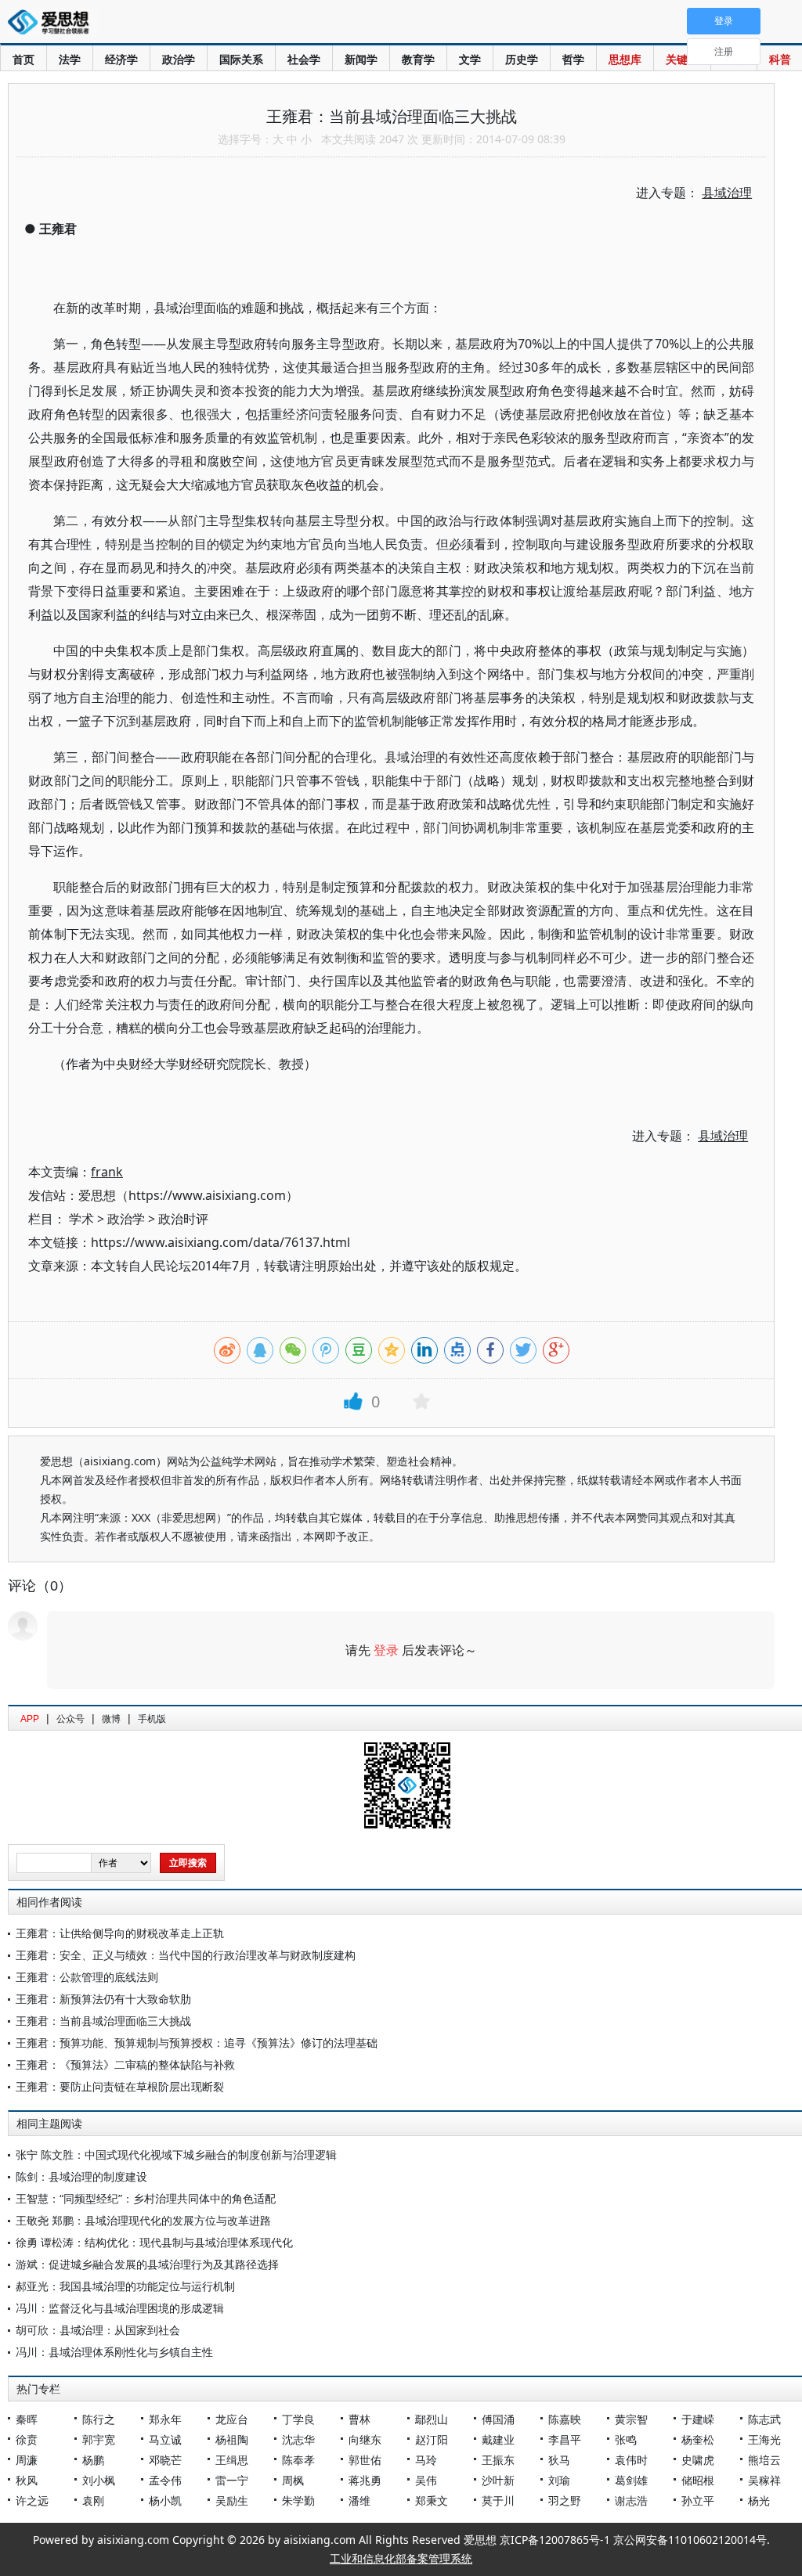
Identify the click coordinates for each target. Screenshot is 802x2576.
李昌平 (565, 2439)
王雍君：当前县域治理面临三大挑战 (103, 2021)
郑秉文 (432, 2500)
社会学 (304, 59)
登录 (386, 1650)
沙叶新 (498, 2480)
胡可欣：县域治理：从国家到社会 (98, 2330)
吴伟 (426, 2480)
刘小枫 (99, 2480)
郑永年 (165, 2419)
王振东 (498, 2460)
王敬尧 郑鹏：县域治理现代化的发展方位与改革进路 (143, 2220)
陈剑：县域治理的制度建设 (81, 2176)
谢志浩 (631, 2500)
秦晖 (27, 2419)
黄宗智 (631, 2419)
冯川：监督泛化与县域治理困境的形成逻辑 (120, 2308)
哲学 (573, 59)
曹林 (359, 2419)
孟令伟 (165, 2480)
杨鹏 (93, 2460)
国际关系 (241, 59)
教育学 (418, 59)
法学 (70, 59)
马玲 (426, 2460)
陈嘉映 (565, 2419)
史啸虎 (698, 2460)
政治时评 (183, 1219)
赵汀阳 (432, 2439)
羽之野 (565, 2500)
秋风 (27, 2480)
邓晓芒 (165, 2460)
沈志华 (298, 2439)
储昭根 (698, 2480)
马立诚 (165, 2439)
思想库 (625, 59)
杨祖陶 (232, 2439)
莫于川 (498, 2500)
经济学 (121, 59)
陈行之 (99, 2419)
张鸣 (626, 2439)
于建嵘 (698, 2419)
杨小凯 (165, 2500)
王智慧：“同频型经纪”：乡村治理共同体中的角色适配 (146, 2198)
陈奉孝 (298, 2460)
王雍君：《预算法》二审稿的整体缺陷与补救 (125, 2064)
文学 (470, 59)
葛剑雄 (631, 2480)
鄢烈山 (432, 2419)
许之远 (32, 2500)
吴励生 (232, 2500)
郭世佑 (365, 2460)
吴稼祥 (764, 2480)
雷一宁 (232, 2480)
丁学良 (298, 2419)
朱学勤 (298, 2500)
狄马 (559, 2460)
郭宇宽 (99, 2439)
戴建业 (498, 2439)
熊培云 (764, 2460)
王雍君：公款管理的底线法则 (87, 1977)
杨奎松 (698, 2439)
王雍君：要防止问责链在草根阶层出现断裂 (120, 2086)
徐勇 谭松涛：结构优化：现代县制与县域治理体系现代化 (154, 2242)
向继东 (365, 2439)
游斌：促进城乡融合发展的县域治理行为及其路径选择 (147, 2264)
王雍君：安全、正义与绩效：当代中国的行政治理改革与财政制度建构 (186, 1955)
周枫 (293, 2480)
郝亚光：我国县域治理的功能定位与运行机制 (125, 2286)
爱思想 (53, 23)
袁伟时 (631, 2460)
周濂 (27, 2460)
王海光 (764, 2439)
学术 (81, 1219)
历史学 (522, 59)
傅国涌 (498, 2419)
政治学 (179, 59)
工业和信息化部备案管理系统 (401, 2558)
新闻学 (361, 59)
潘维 (359, 2500)
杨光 (759, 2500)
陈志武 (764, 2419)
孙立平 (698, 2500)
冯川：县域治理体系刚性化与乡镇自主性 (114, 2352)
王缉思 (232, 2460)
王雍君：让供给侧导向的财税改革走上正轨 (120, 1933)
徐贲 (27, 2439)
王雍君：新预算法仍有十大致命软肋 (103, 1999)
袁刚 (93, 2500)
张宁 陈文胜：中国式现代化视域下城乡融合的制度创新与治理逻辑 (176, 2154)
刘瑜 (559, 2480)
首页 (23, 59)
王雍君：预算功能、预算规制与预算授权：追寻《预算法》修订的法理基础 (197, 2043)
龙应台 (232, 2419)
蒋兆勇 (365, 2480)
